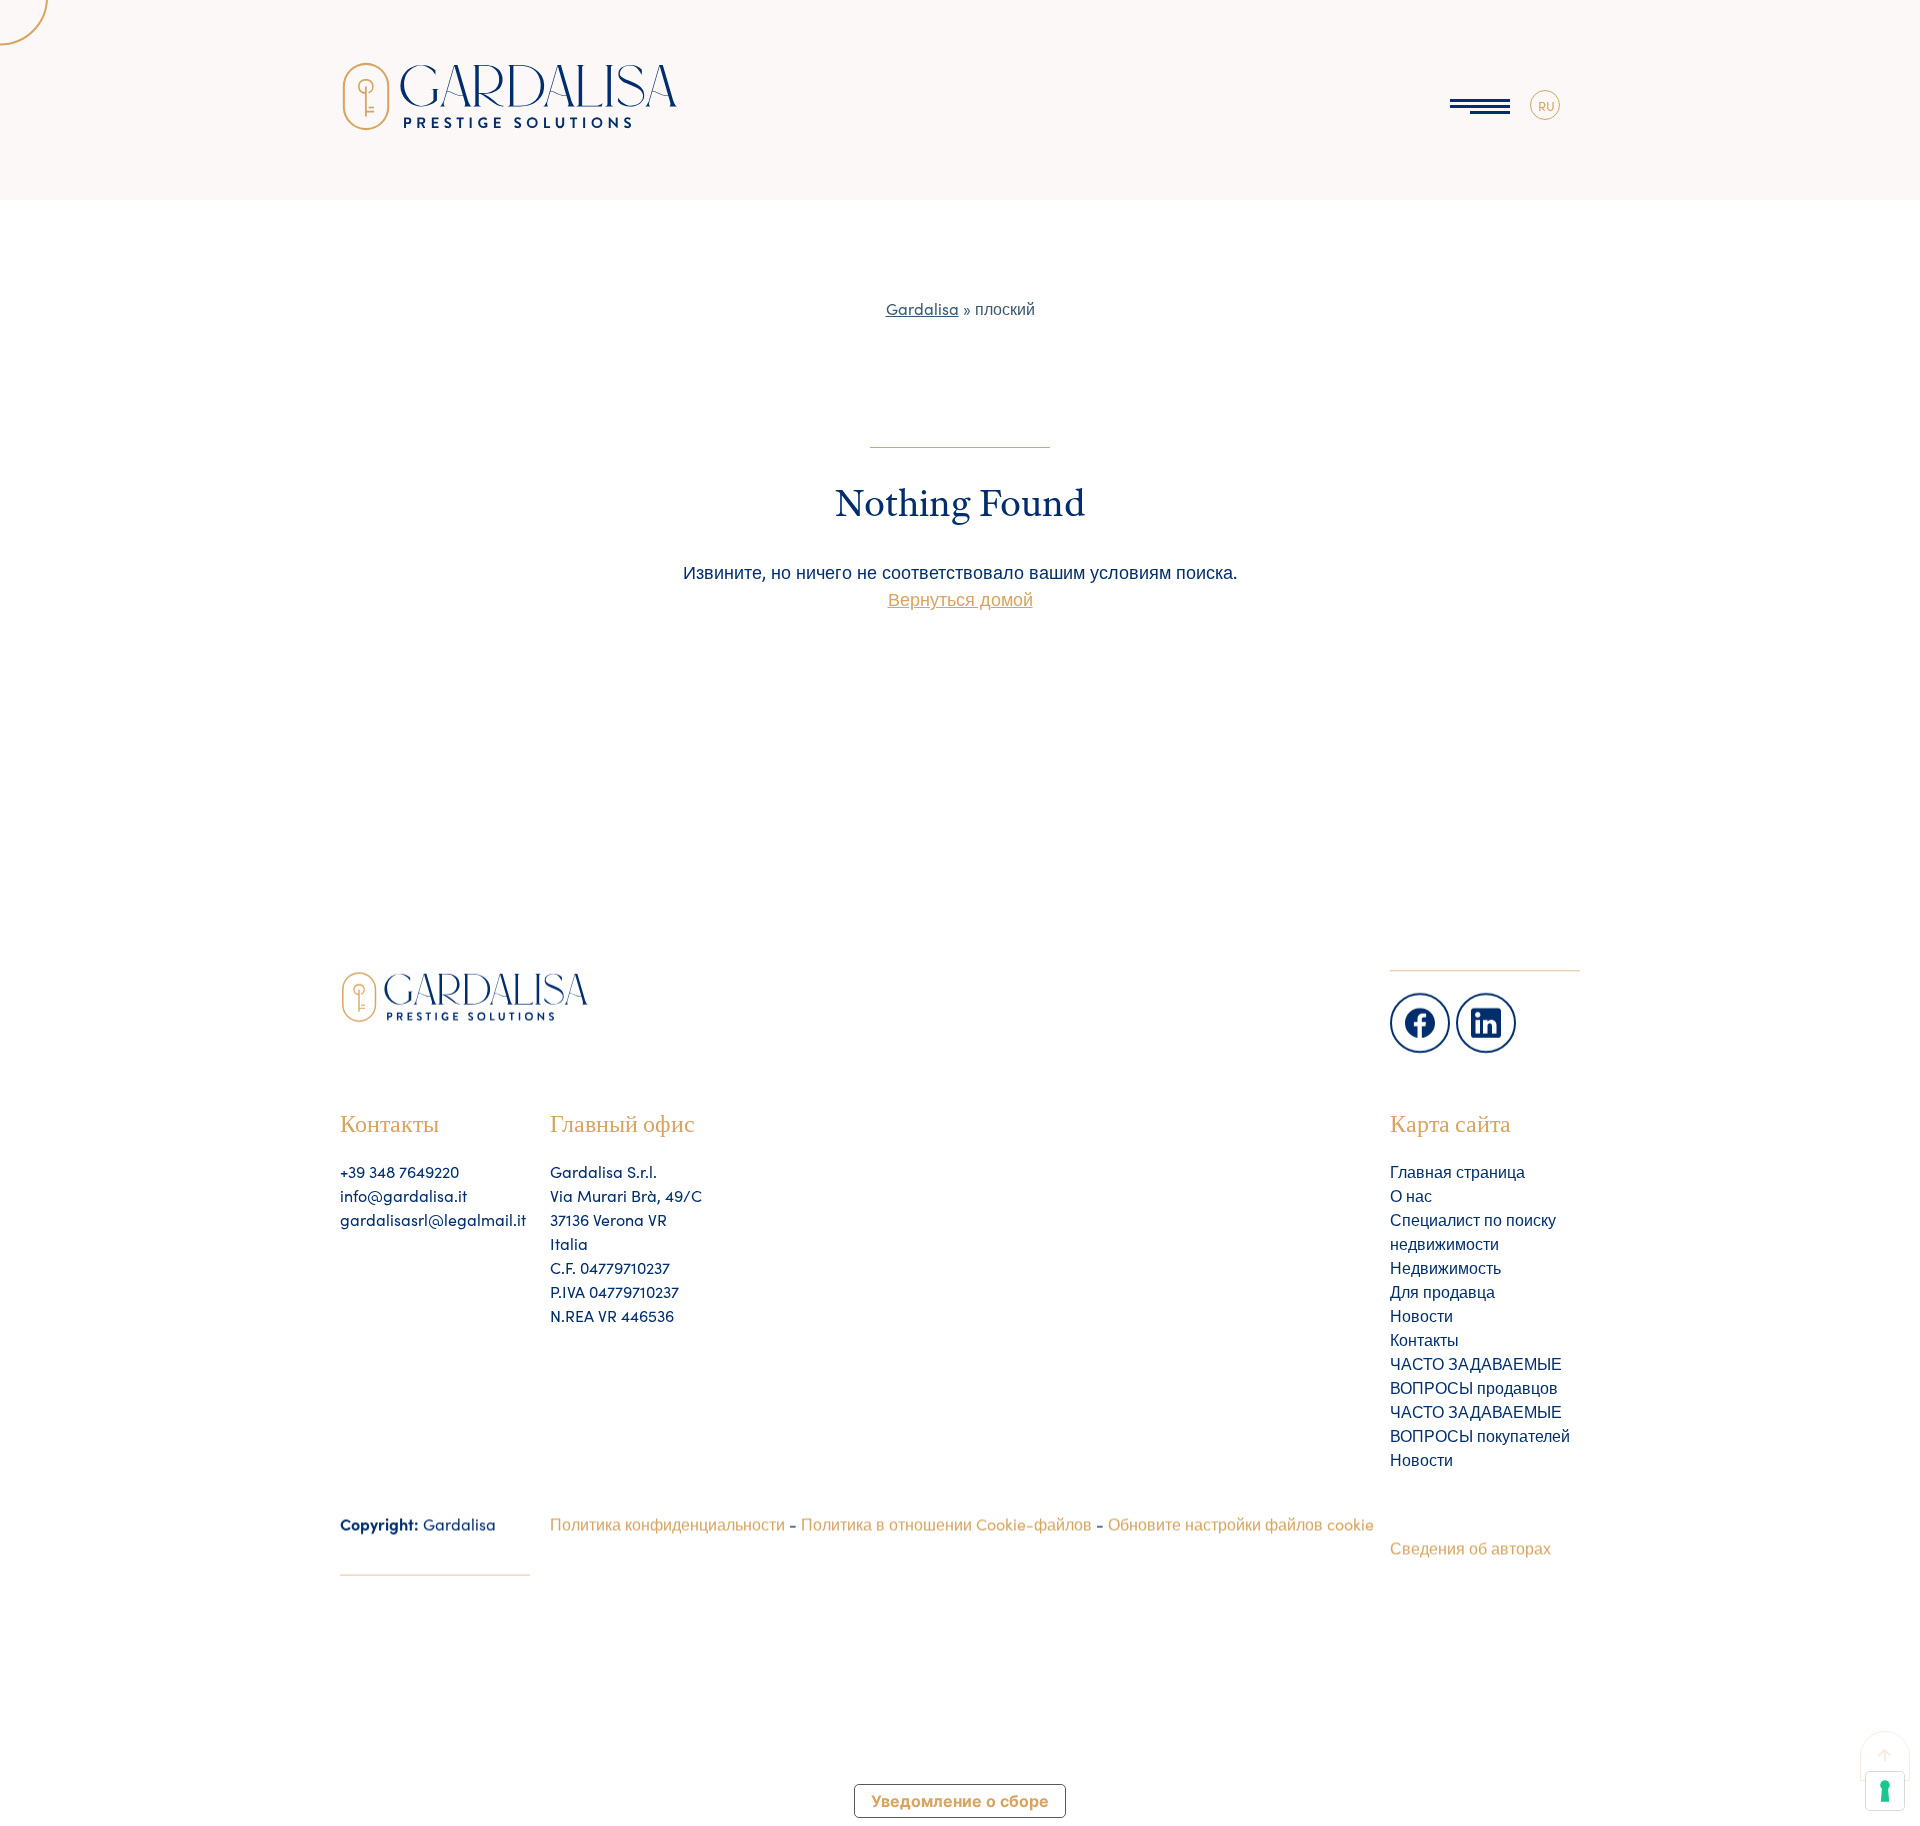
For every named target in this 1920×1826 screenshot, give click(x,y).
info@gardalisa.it (403, 1195)
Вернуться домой (960, 598)
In (1465, 1003)
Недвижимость (1445, 1267)
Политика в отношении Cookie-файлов (946, 1523)
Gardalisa (922, 308)
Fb (1401, 1003)
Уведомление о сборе (960, 1801)
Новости (1421, 1315)
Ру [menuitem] (1545, 129)
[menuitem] (1545, 105)
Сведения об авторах (1470, 1547)
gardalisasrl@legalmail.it (433, 1219)
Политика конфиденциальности (667, 1523)
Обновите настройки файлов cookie (1241, 1523)
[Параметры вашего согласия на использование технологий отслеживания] (1885, 1791)
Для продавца (1442, 1291)
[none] (1545, 105)
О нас (1411, 1195)
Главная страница (1457, 1171)
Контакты (1424, 1339)
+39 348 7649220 (399, 1171)
